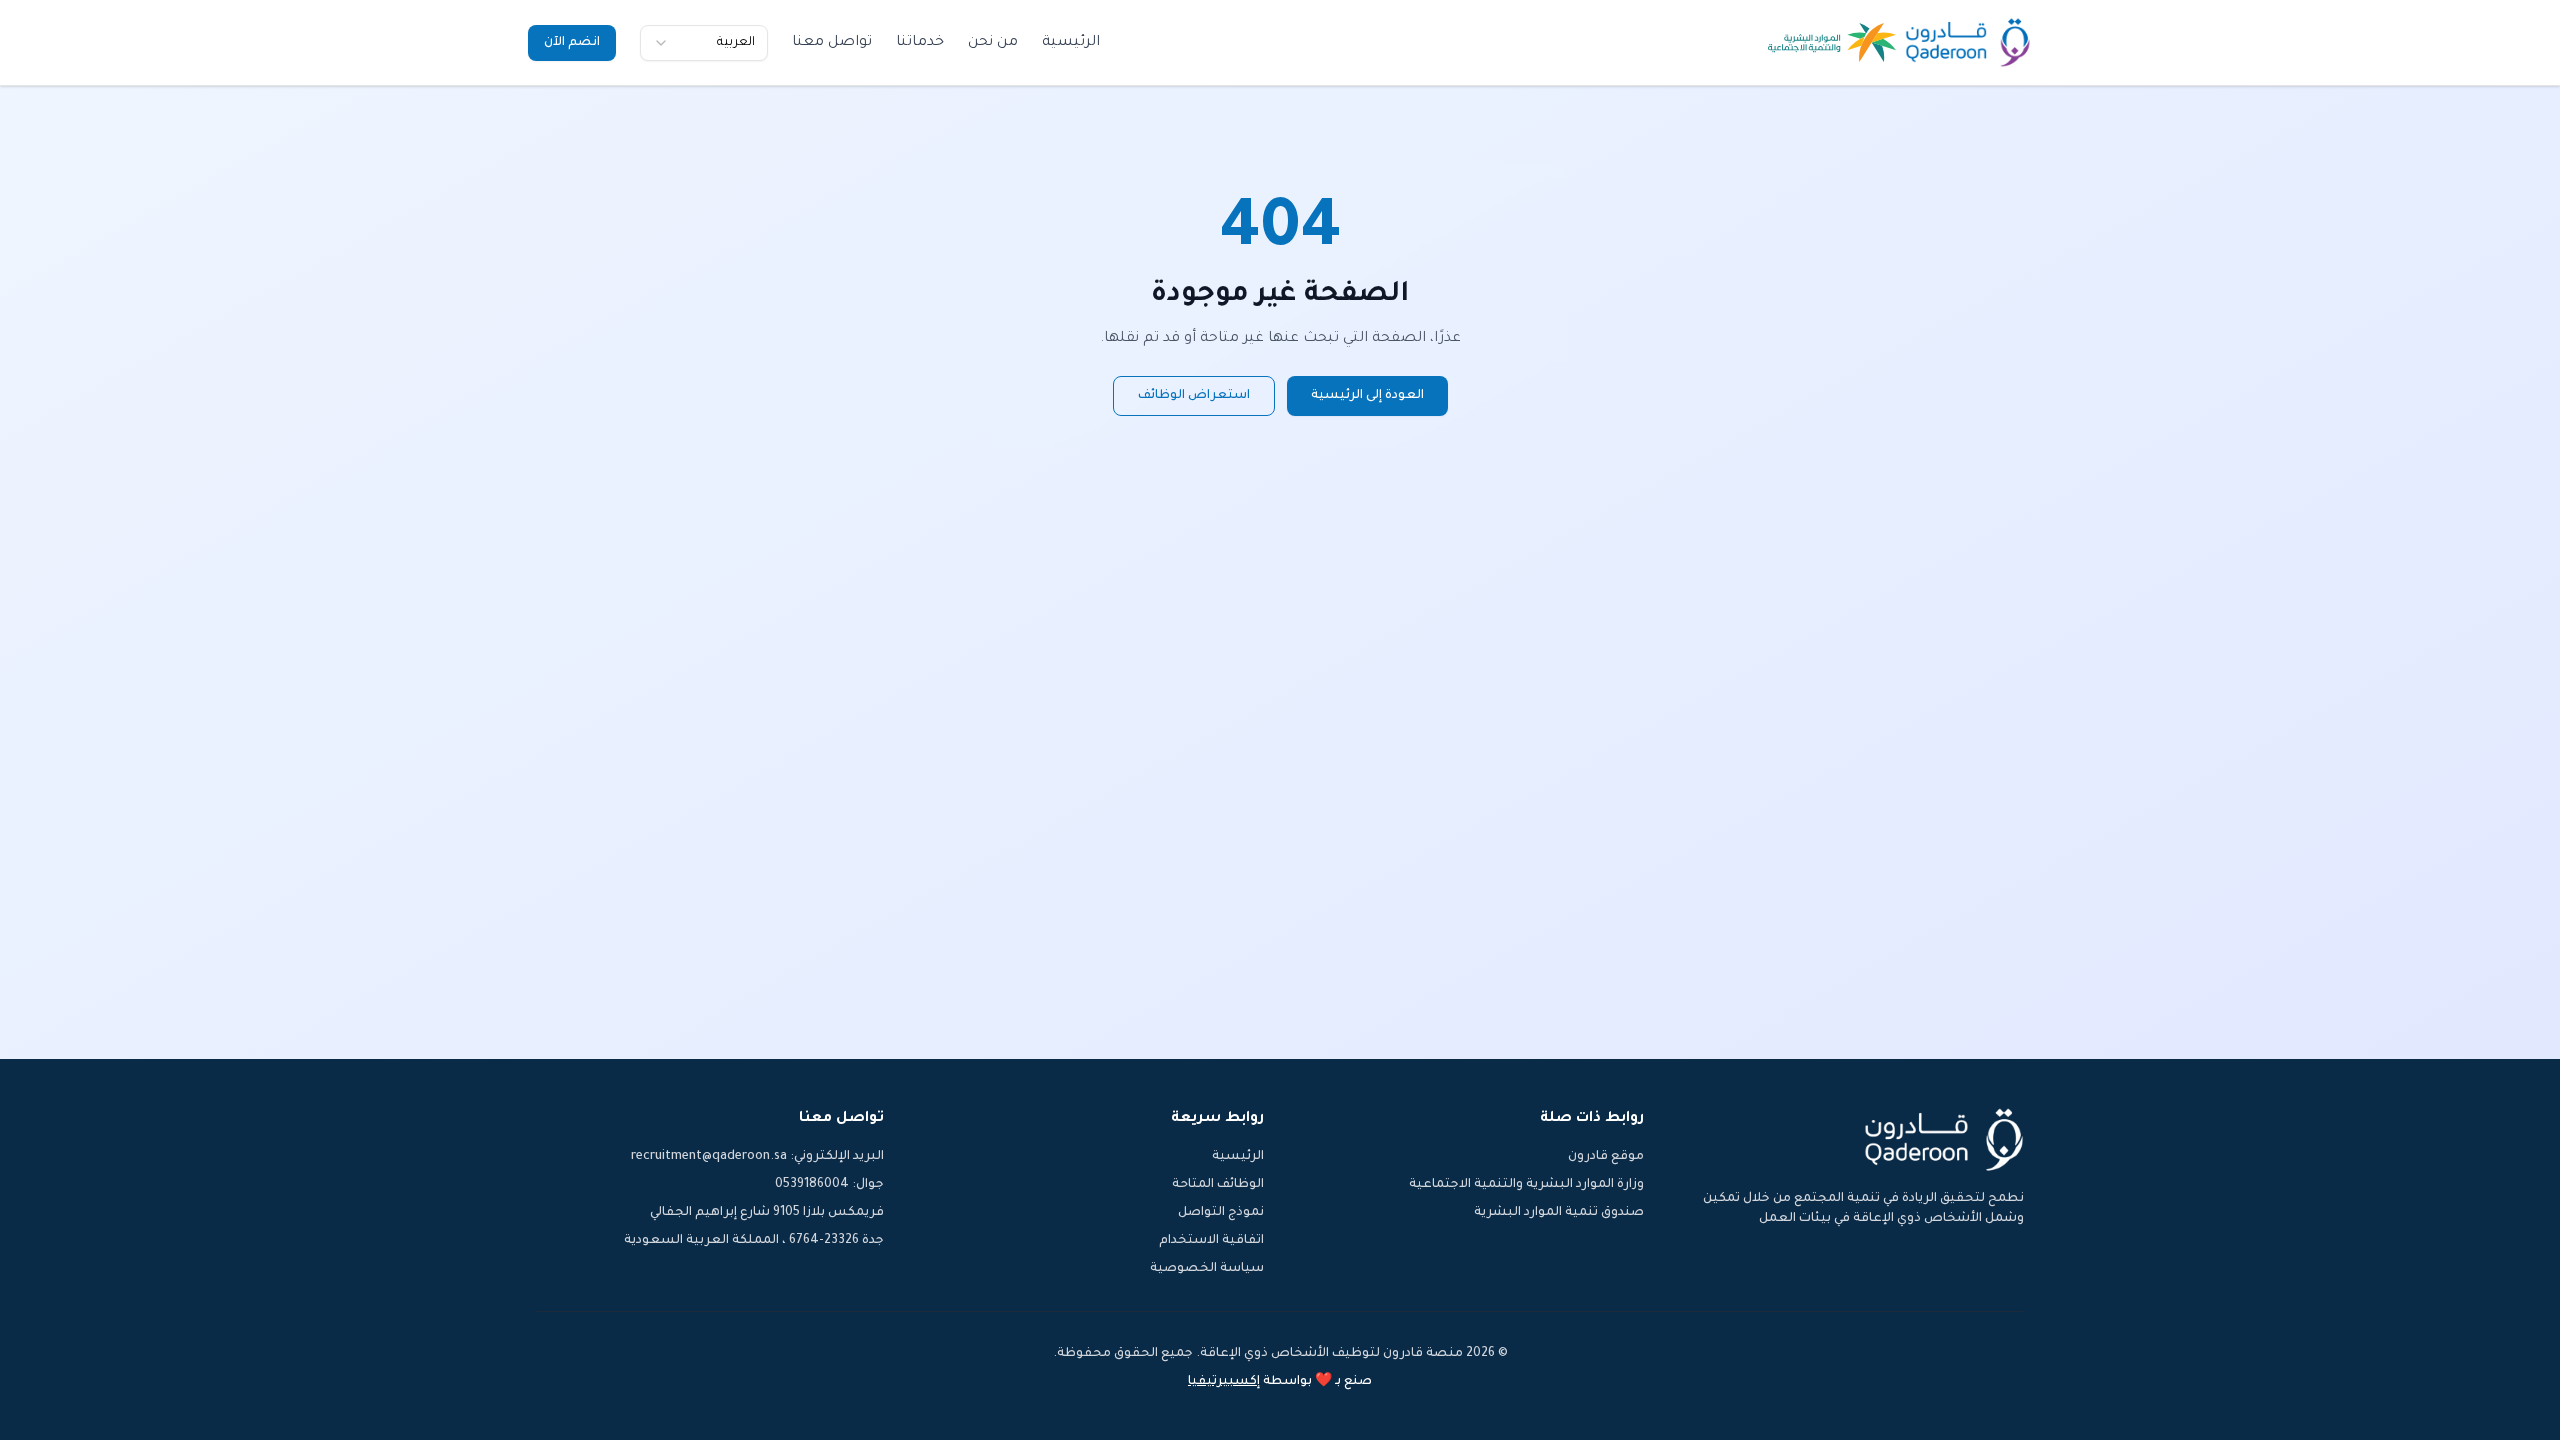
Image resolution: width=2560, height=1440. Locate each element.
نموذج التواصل (1221, 1213)
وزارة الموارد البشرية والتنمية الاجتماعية (1526, 1185)
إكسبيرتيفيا (1224, 1382)
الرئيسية (1071, 43)
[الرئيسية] (1968, 42)
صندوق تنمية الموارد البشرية (1559, 1213)
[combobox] (704, 43)
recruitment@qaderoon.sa (709, 1157)
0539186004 (812, 1185)
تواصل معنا (832, 43)
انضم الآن (572, 43)
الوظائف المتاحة (1218, 1185)
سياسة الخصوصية (1207, 1269)
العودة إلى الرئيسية (1367, 396)
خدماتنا (920, 43)
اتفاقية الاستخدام (1211, 1241)
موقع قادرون (1606, 1157)
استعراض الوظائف (1194, 396)
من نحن (993, 43)
